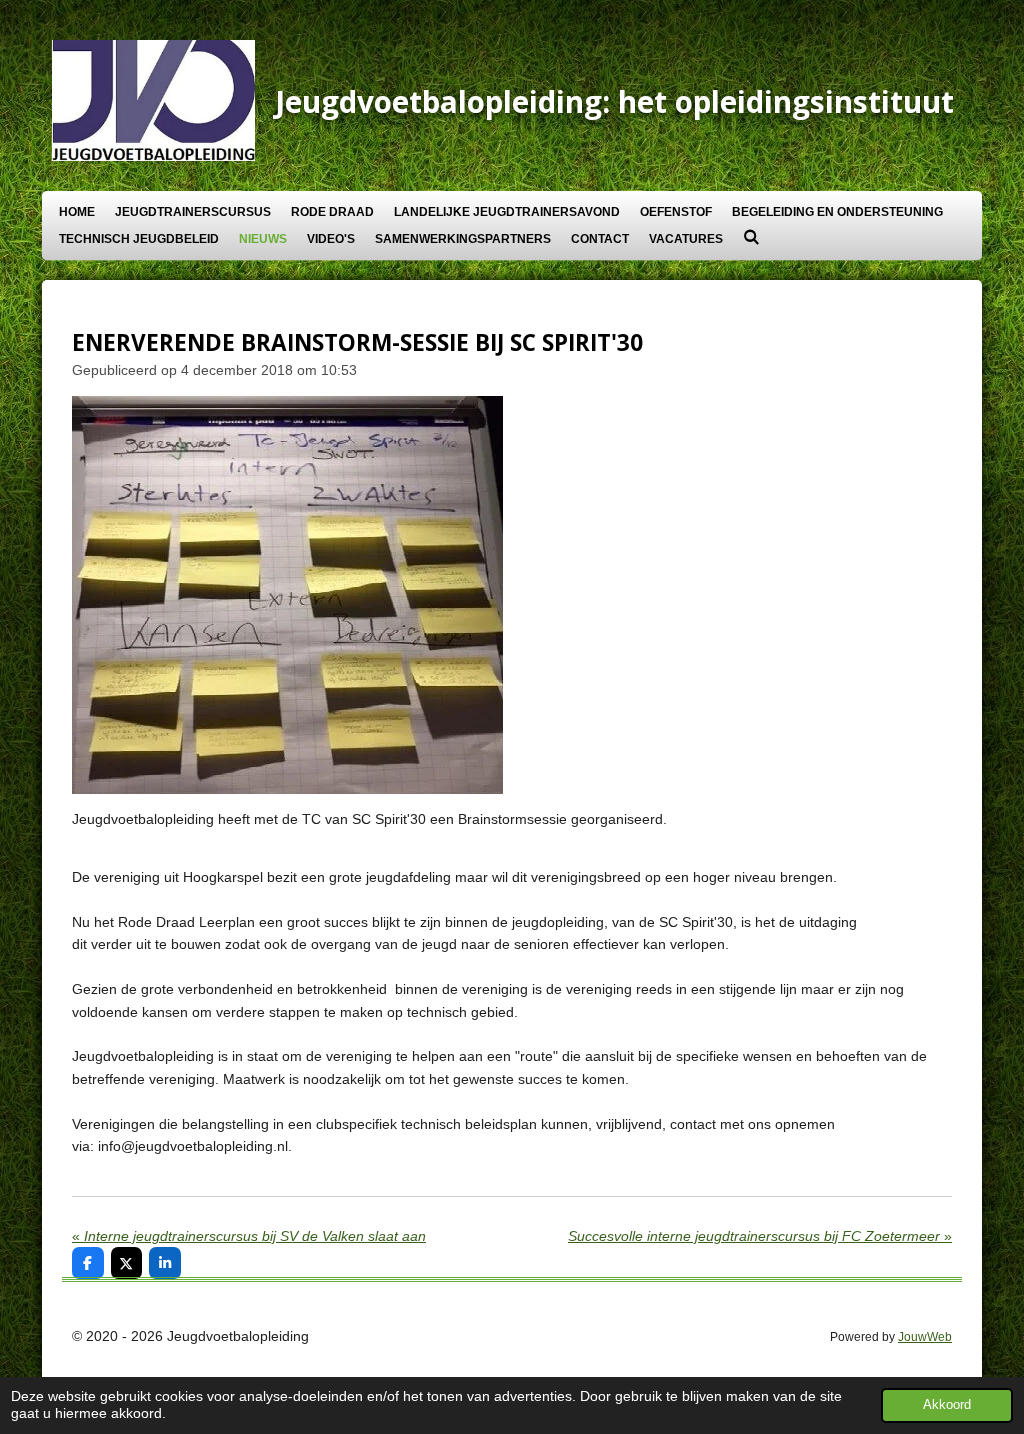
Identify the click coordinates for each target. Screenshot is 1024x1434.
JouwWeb (925, 1336)
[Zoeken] (751, 237)
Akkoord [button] (947, 1405)
